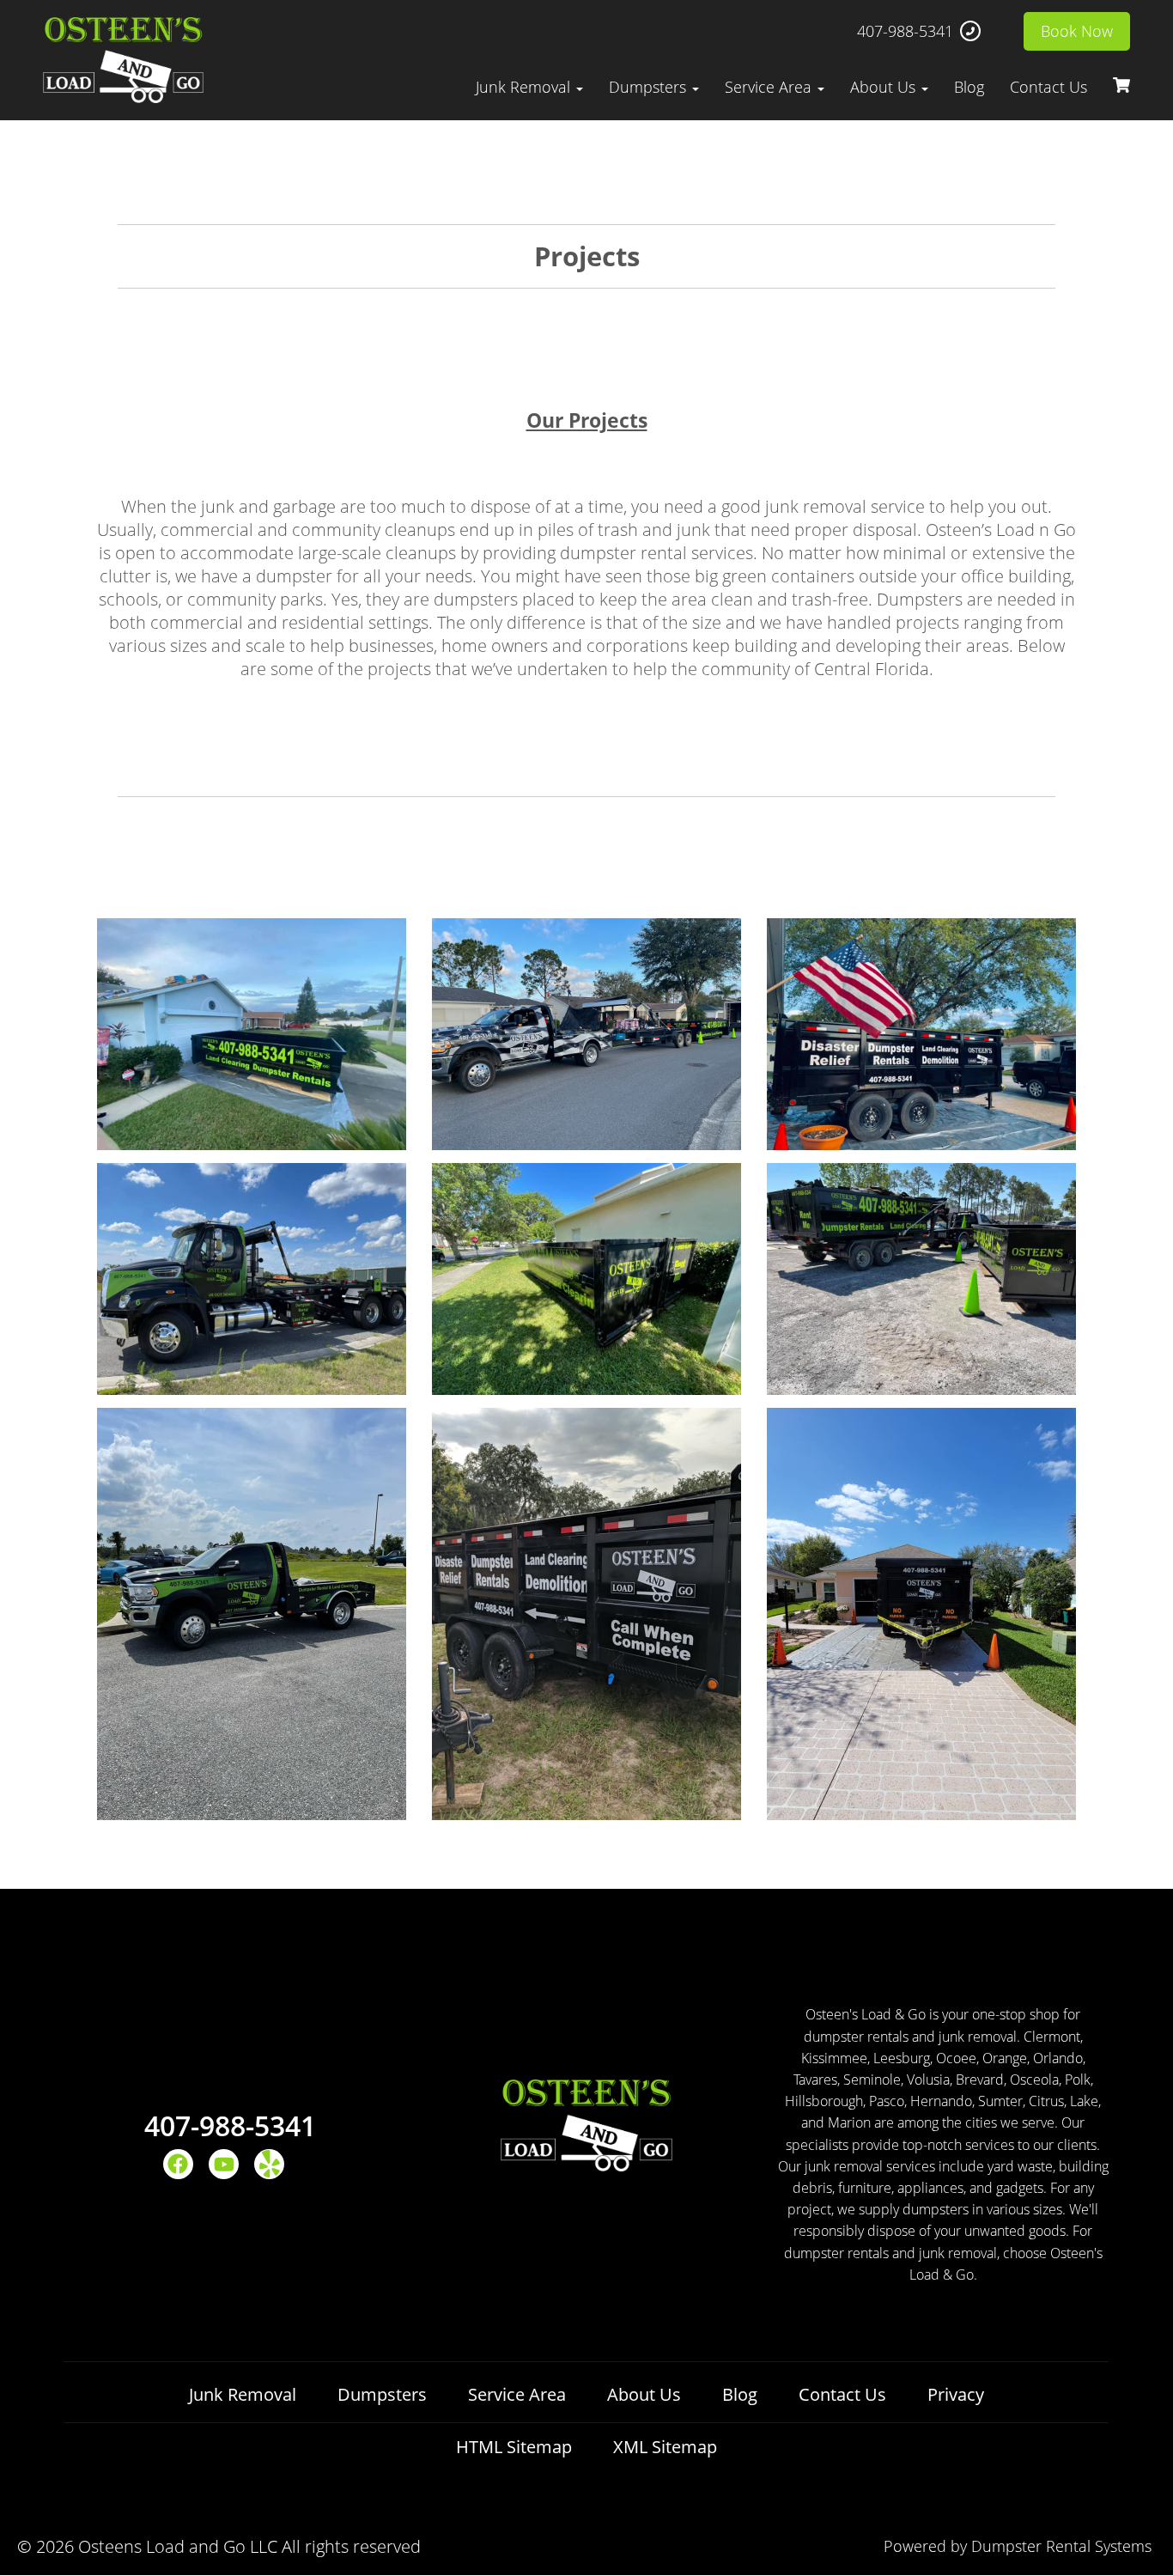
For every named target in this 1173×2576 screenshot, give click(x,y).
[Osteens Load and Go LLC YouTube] (224, 2164)
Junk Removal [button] (525, 87)
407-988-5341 (905, 31)
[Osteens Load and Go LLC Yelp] (269, 2164)
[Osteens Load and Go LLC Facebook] (178, 2164)
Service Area (517, 2394)
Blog (969, 87)
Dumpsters (382, 2394)
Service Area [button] (770, 87)
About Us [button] (885, 87)
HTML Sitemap (514, 2447)
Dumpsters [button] (650, 87)
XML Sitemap (665, 2447)
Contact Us (1048, 87)
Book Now (1077, 31)
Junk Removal (243, 2394)
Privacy (956, 2394)
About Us (644, 2394)
